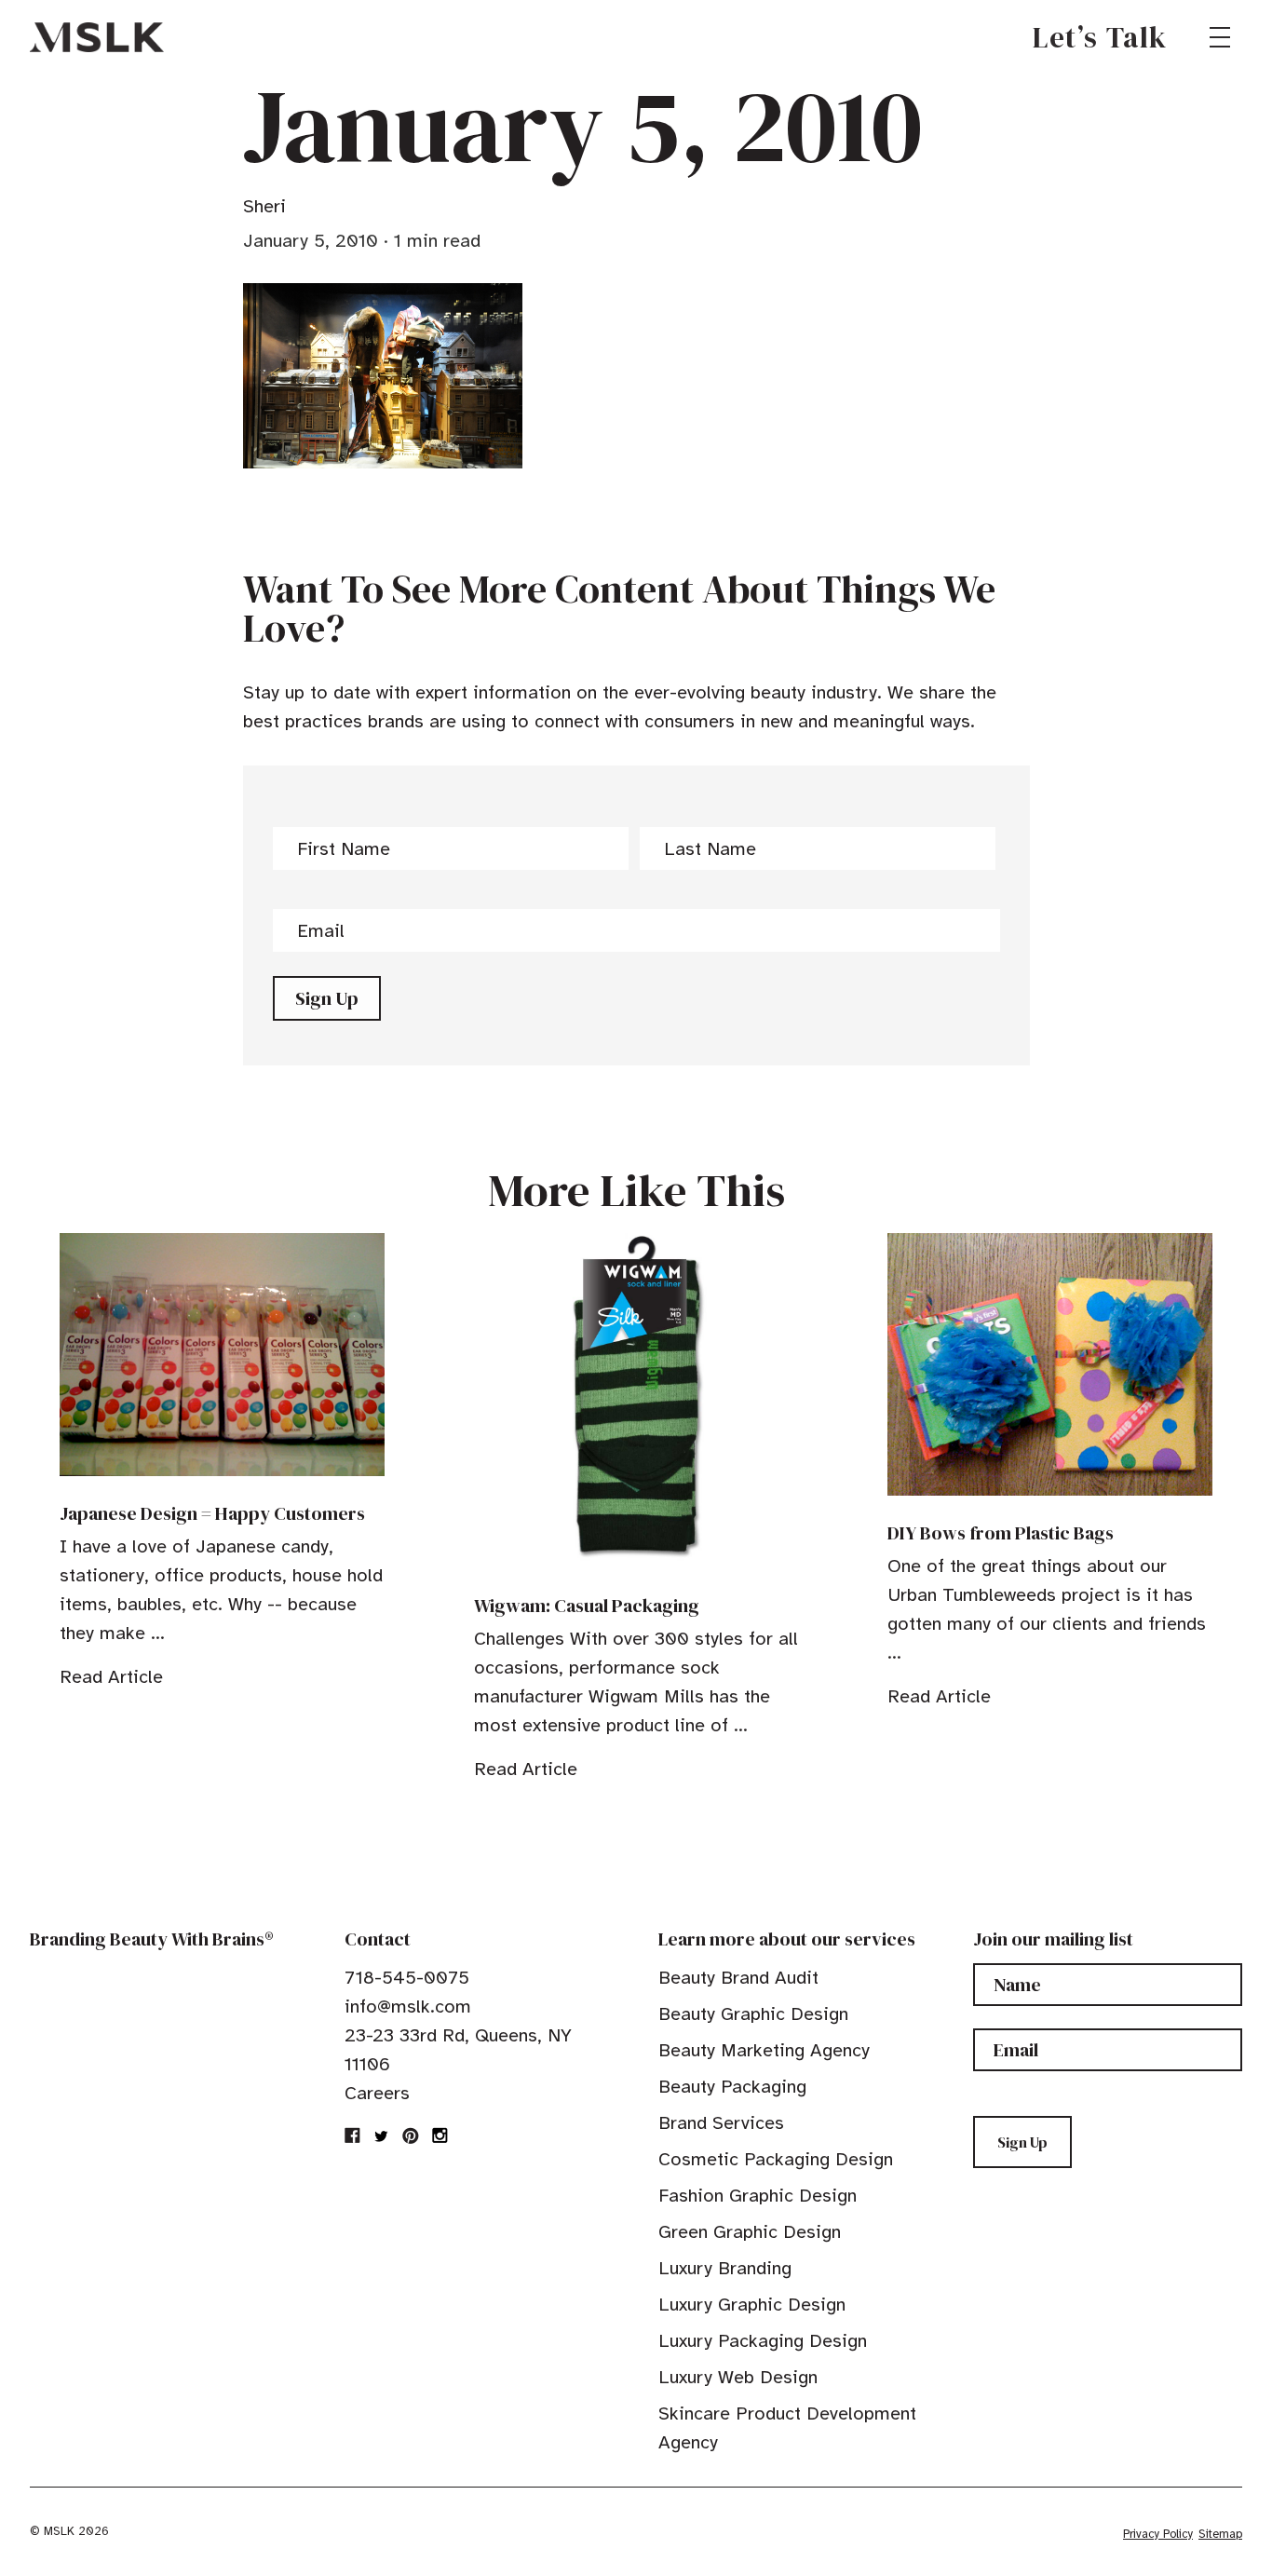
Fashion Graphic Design (758, 2196)
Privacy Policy (1158, 2534)
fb (353, 2135)
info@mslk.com (408, 2007)
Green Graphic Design (750, 2232)
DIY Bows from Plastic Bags (1001, 1533)
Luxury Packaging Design (763, 2341)
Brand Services (721, 2123)
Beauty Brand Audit (738, 1978)
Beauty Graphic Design (753, 2014)
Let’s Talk (1100, 37)
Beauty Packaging (732, 2087)
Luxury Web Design (738, 2377)
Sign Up (327, 998)
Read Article (111, 1677)
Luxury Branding (725, 2268)
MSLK (97, 37)
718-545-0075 (407, 1978)
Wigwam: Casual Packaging (587, 1606)
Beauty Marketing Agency (764, 2050)
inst (440, 2135)
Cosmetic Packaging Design (776, 2159)
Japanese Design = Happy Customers (212, 1513)
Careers (377, 2093)
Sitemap (1220, 2534)
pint (411, 2135)
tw (382, 2135)
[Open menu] (1220, 37)
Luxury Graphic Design (752, 2305)
